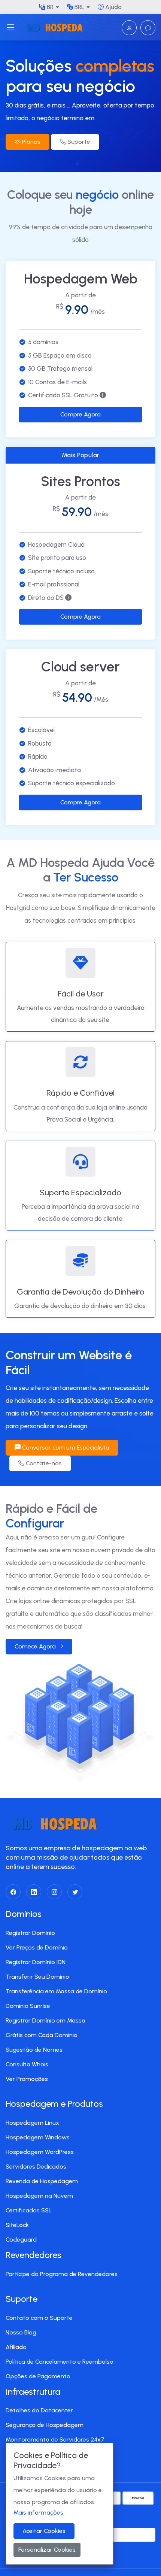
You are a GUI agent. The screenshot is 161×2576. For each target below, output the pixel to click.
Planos (31, 142)
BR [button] (49, 7)
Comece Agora (36, 1646)
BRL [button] (79, 7)
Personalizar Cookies (47, 2550)
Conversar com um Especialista (65, 1448)
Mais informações (38, 2513)
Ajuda (113, 7)
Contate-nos (43, 1463)
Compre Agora (80, 414)
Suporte (78, 142)
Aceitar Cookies (44, 2531)
